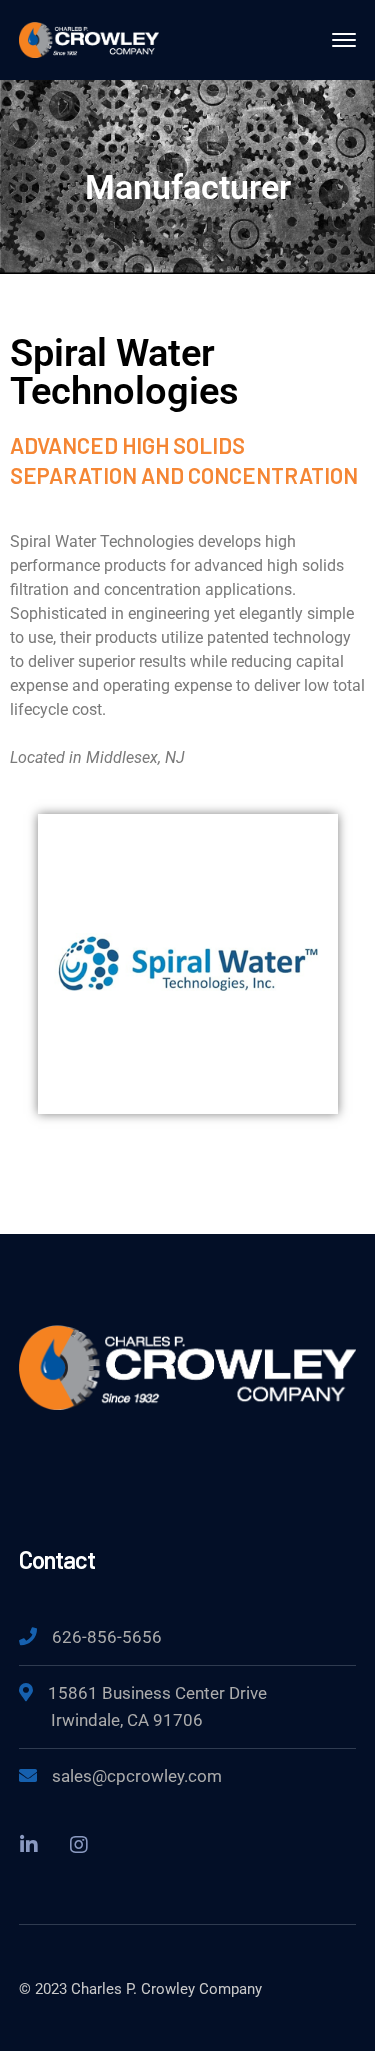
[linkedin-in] (29, 1844)
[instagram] (79, 1844)
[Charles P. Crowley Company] (89, 38)
